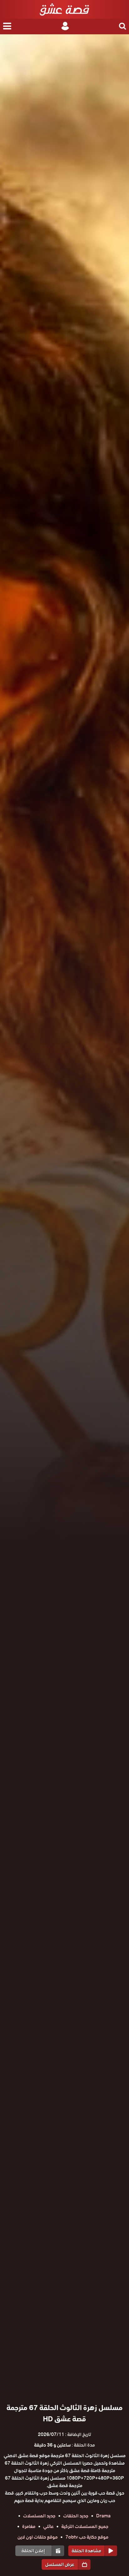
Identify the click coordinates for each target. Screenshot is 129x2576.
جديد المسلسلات (39, 2516)
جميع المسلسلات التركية (85, 2526)
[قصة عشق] (64, 9)
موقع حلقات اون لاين (38, 2537)
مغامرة (29, 2526)
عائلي (48, 2526)
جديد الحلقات (76, 2516)
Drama (103, 2516)
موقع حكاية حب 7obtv (87, 2537)
